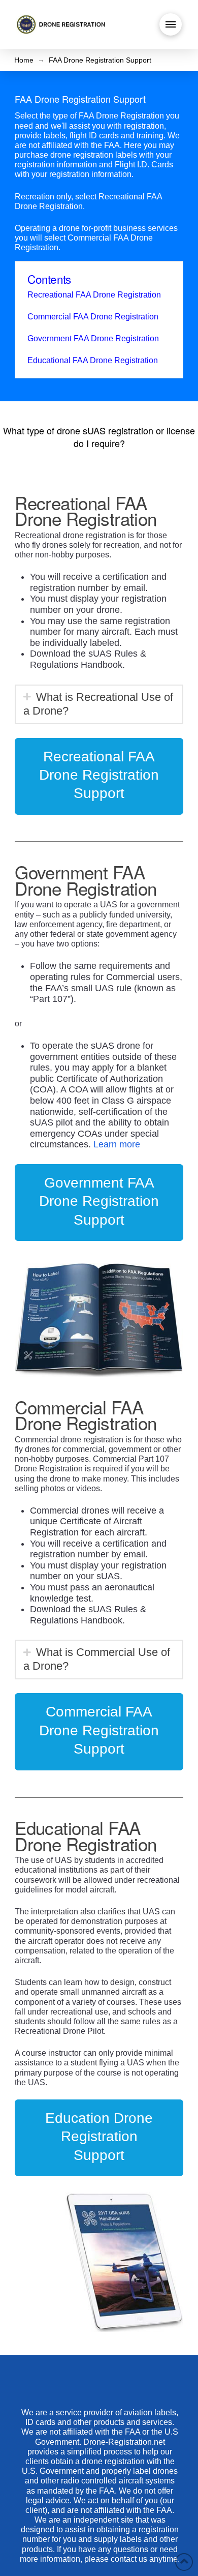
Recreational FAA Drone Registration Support (99, 775)
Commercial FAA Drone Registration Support (99, 1730)
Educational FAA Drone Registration (93, 360)
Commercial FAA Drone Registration (93, 317)
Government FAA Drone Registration (93, 338)
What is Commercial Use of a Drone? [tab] (97, 1659)
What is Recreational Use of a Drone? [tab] (98, 704)
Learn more (117, 1144)
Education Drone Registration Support (99, 2137)
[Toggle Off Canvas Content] (171, 24)
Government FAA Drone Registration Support (99, 1201)
